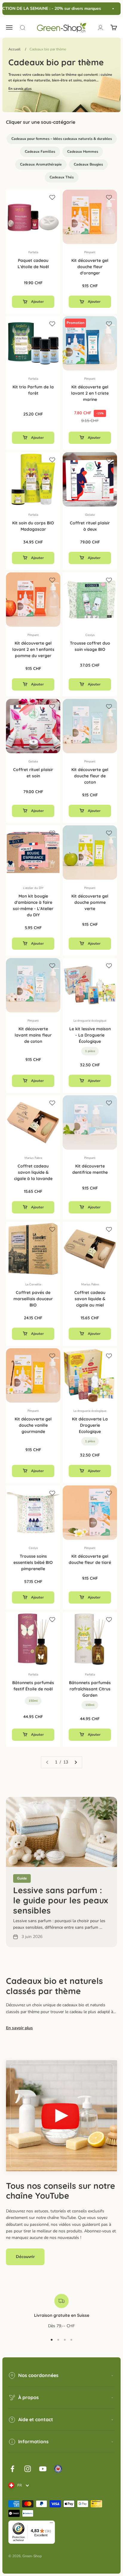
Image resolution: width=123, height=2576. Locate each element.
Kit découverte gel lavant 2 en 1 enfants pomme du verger (33, 649)
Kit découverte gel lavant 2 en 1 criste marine (90, 393)
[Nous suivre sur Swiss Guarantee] (58, 2469)
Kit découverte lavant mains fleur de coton (33, 1035)
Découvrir (25, 2257)
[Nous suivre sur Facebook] (12, 2469)
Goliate (90, 515)
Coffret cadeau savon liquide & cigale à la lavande (33, 1172)
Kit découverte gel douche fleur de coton (90, 776)
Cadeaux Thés (62, 177)
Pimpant (90, 252)
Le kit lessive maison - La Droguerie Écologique (90, 1035)
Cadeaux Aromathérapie (41, 164)
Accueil (14, 49)
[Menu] (51, 2524)
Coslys (90, 635)
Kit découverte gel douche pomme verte (90, 902)
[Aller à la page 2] (76, 1762)
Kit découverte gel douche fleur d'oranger (90, 267)
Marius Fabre (33, 1158)
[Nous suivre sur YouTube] (43, 2469)
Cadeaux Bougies (88, 164)
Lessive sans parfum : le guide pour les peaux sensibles (61, 1900)
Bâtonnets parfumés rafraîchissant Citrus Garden (90, 1689)
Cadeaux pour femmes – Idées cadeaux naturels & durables (62, 139)
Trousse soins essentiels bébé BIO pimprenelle (33, 1562)
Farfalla (33, 252)
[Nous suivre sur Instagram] (28, 2469)
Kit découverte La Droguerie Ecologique (90, 1425)
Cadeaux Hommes (83, 152)
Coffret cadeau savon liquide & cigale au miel (90, 1299)
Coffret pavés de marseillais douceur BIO (33, 1299)
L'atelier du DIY (33, 888)
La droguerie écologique (90, 1021)
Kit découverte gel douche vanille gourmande (33, 1425)
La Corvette (33, 1284)
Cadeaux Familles (40, 152)
